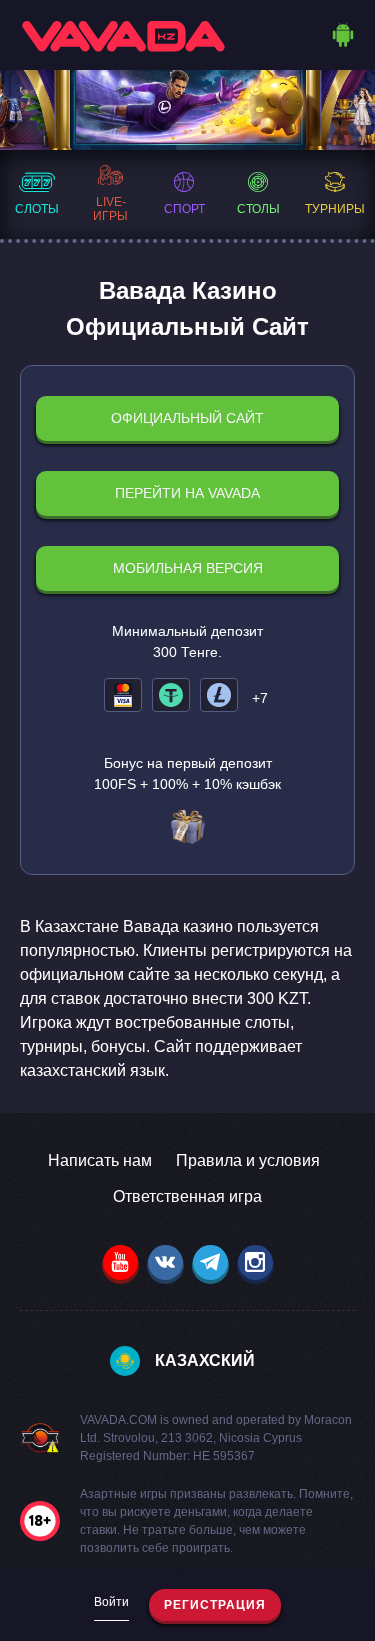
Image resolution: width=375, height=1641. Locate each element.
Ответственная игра (187, 1196)
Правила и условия (248, 1160)
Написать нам (100, 1160)
